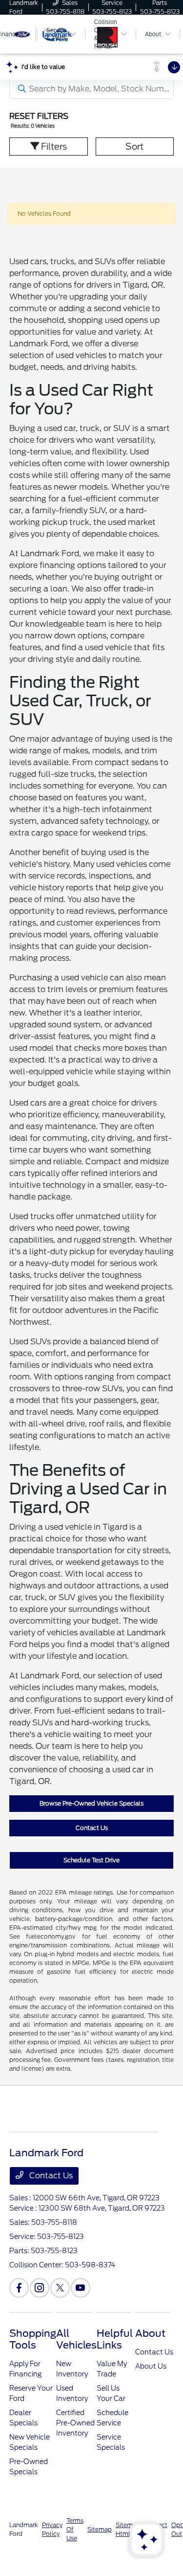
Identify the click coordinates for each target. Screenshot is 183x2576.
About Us (151, 2366)
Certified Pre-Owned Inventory (75, 2423)
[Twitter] (60, 2288)
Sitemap (100, 2529)
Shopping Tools (33, 2339)
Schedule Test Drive (91, 1860)
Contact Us (92, 1828)
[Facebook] (19, 2288)
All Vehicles (76, 2339)
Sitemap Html (128, 2529)
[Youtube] (81, 2288)
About (150, 2333)
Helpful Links (115, 2339)
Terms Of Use (75, 2529)
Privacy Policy (52, 2529)
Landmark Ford (24, 2529)
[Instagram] (40, 2288)
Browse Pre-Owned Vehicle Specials (91, 1803)
